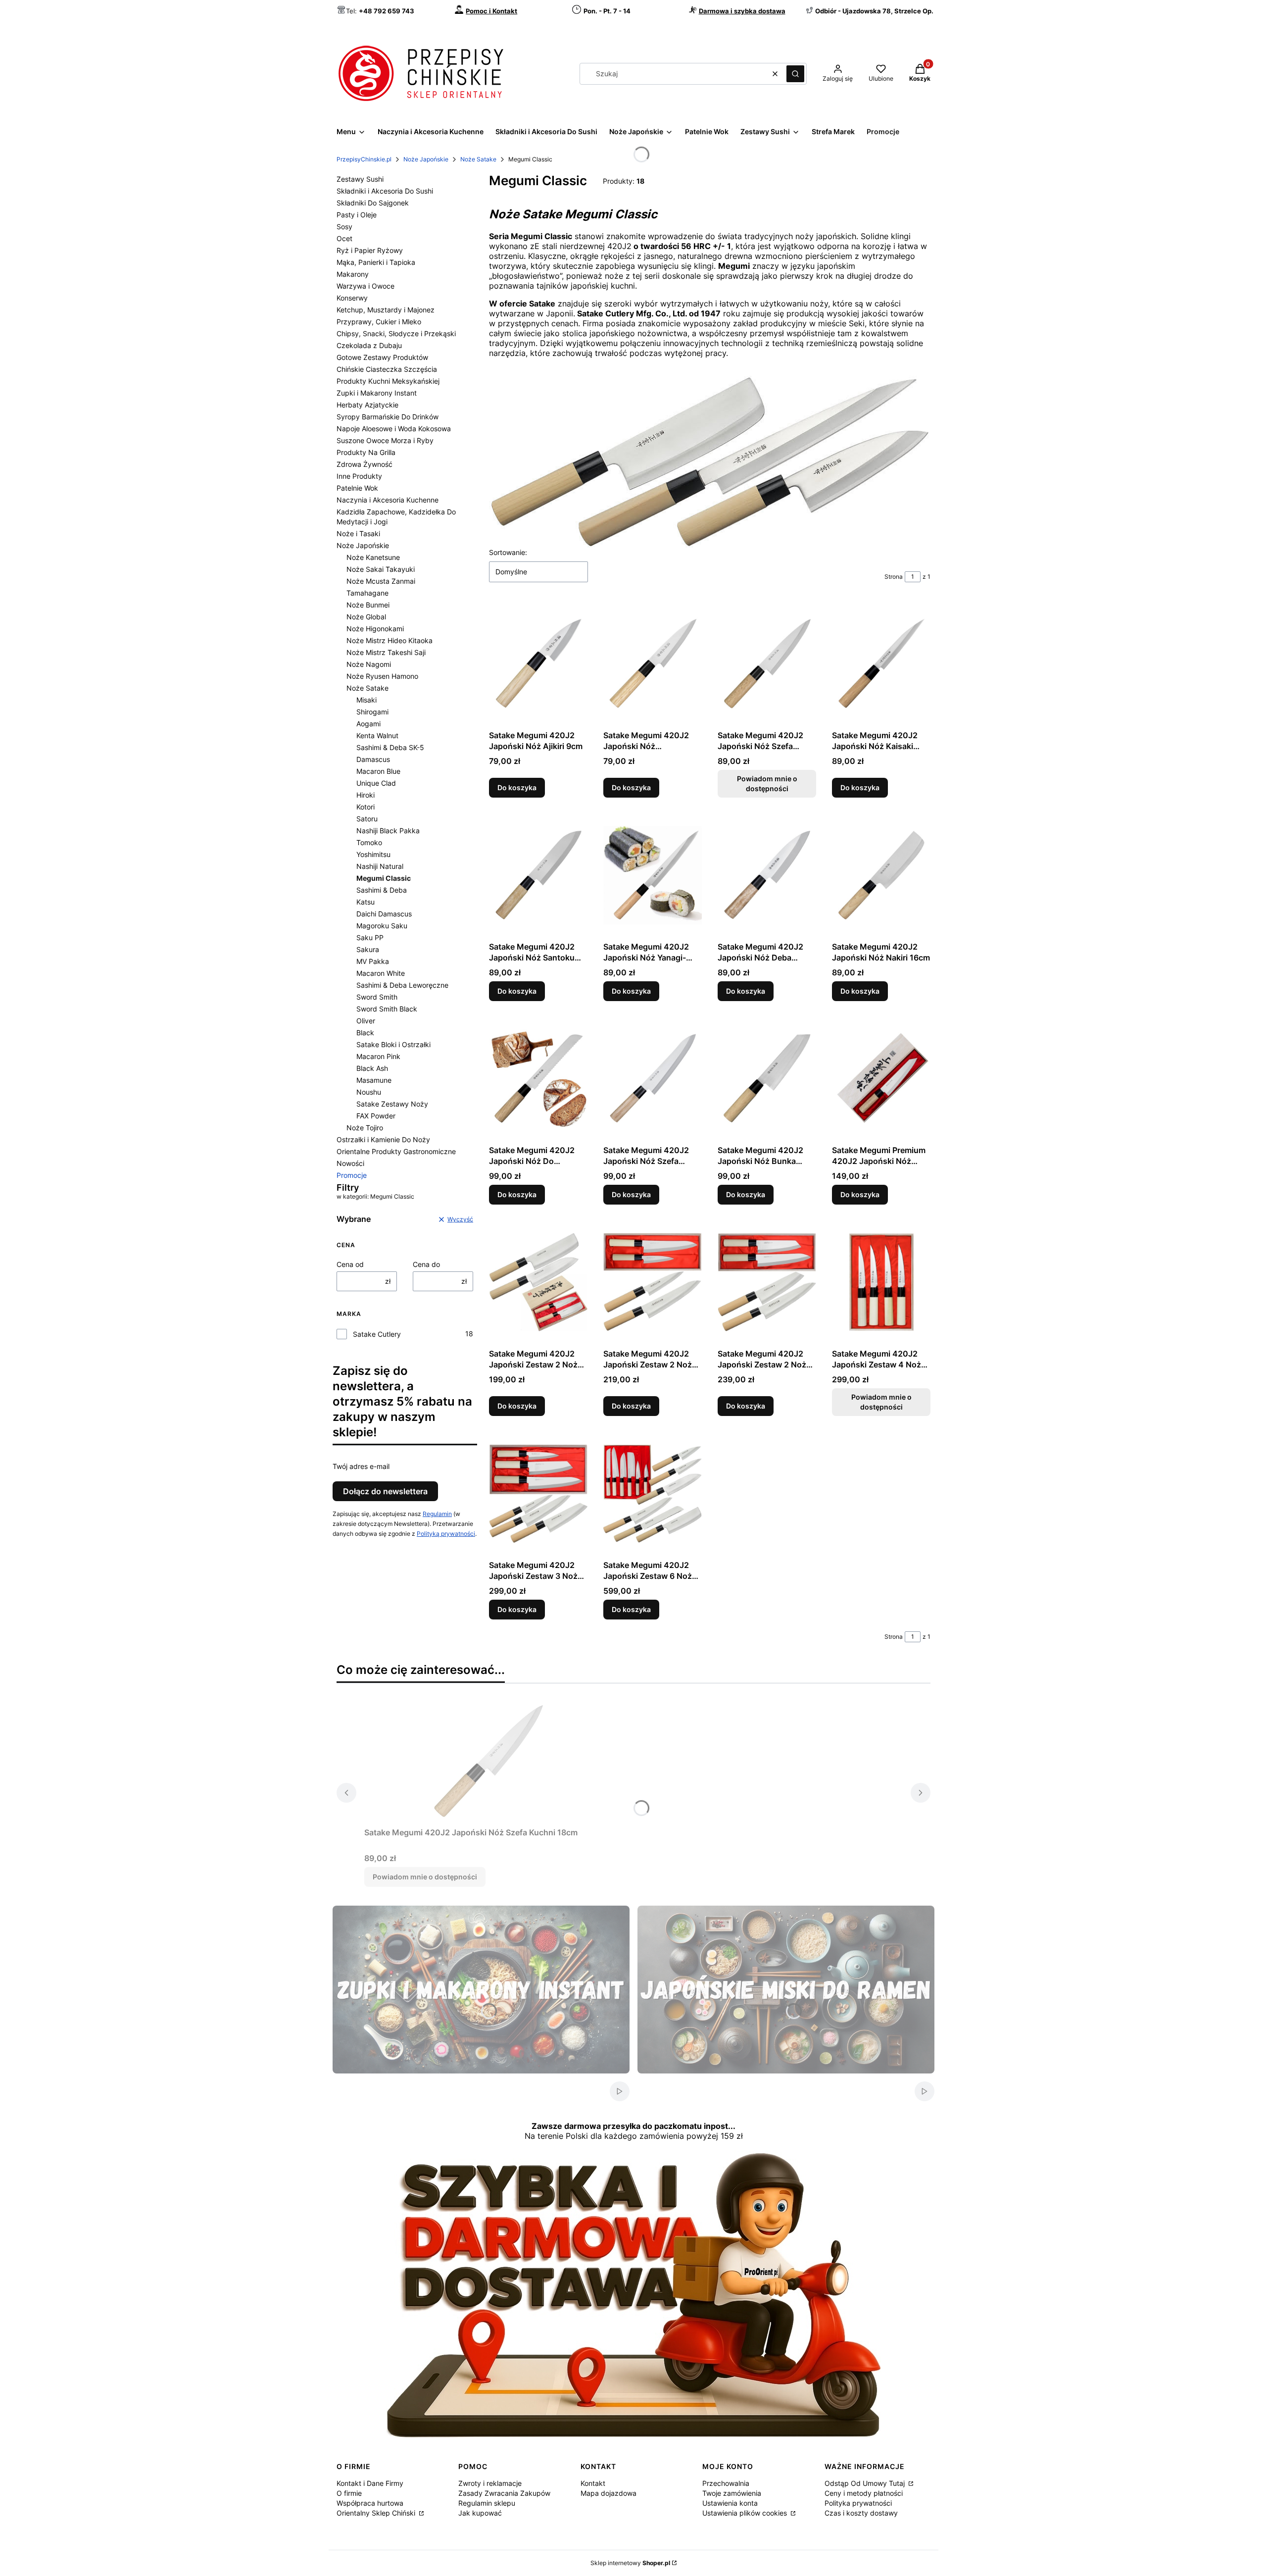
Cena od (350, 1264)
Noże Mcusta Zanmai (381, 581)
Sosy (344, 227)
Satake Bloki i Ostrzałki (393, 1044)
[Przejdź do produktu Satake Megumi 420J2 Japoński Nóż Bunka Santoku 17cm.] (767, 1079)
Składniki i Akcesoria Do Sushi (385, 191)
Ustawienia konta (730, 2503)
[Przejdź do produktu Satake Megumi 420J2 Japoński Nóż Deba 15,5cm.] (767, 875)
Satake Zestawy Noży (392, 1104)
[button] (795, 74)
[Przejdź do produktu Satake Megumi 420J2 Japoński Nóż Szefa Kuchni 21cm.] (653, 1079)
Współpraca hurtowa (370, 2503)
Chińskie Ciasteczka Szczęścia (387, 369)
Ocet (344, 238)
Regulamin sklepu (487, 2503)
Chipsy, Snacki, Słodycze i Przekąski (396, 333)
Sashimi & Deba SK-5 (390, 747)
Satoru (367, 819)
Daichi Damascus (384, 914)
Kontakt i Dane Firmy (370, 2483)
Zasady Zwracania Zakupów (504, 2493)
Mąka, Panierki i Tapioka (376, 262)
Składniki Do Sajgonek (373, 203)
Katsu (365, 902)
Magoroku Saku (382, 926)
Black (365, 1033)
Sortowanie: (508, 552)
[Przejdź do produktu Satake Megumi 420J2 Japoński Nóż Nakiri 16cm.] (881, 875)
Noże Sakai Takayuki (381, 569)
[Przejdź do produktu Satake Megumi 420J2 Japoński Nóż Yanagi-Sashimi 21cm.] (653, 875)
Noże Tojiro (365, 1128)
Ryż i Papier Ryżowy (370, 250)
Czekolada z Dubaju (369, 345)
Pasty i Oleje (357, 215)
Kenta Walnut (377, 735)
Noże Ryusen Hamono (382, 676)
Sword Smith (377, 997)
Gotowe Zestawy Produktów (382, 357)
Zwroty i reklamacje (490, 2483)
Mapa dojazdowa (609, 2493)
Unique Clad (376, 783)
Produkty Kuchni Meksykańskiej (388, 381)
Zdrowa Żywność (365, 464)
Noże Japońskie (426, 159)
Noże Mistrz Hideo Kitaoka (390, 640)
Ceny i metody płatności (864, 2493)
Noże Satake (478, 159)
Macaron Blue (378, 771)
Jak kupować (480, 2513)
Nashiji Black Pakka (388, 831)
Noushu (369, 1092)
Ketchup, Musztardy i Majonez (386, 310)
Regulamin (437, 1514)
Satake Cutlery (377, 1334)
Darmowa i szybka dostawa (742, 11)
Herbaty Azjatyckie (367, 405)
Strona (894, 577)
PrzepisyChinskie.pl (364, 159)
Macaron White (381, 973)
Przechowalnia (726, 2483)
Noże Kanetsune (373, 557)
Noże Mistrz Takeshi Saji (386, 652)
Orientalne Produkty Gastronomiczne (396, 1151)
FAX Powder (376, 1116)
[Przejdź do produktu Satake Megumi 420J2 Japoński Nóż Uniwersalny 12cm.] (653, 664)
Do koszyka (517, 787)
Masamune (374, 1080)
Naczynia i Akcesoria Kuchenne (388, 500)
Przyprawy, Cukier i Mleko (379, 322)
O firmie (349, 2493)
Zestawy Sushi (360, 179)
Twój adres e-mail (361, 1466)
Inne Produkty (359, 476)
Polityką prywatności (446, 1534)
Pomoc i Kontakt (491, 11)
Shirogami (372, 712)
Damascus (373, 759)
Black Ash (372, 1068)
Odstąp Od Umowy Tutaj (866, 2483)
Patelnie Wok (357, 488)
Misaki (366, 700)
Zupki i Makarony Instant (377, 393)
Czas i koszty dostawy (861, 2513)
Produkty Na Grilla (366, 452)
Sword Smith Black (387, 1009)
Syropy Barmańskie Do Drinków (388, 417)
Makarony (353, 274)
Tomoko (369, 842)
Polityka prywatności (858, 2503)
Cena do (426, 1264)
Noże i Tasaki (358, 533)
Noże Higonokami (375, 629)
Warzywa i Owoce (365, 286)
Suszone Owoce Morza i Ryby (385, 440)
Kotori (365, 807)
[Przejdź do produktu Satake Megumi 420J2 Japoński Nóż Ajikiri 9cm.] (538, 664)
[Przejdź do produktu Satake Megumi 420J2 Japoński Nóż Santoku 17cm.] (538, 875)
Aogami (368, 724)
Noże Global (366, 617)
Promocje (352, 1175)
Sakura (368, 949)
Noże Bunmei (368, 605)
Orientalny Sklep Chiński (377, 2513)
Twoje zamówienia (732, 2493)
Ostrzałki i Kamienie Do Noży (383, 1139)
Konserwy (352, 298)
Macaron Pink (378, 1056)
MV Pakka (373, 961)
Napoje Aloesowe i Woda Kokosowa (394, 429)
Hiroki (365, 795)
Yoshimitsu (373, 854)
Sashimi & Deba (382, 890)
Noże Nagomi (369, 664)
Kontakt (593, 2483)
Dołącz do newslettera (385, 1491)
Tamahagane (367, 593)
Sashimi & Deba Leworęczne (402, 985)
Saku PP (370, 937)
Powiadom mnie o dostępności (767, 783)
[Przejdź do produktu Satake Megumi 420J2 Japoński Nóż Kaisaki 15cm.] (881, 664)
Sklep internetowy (630, 2563)
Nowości (350, 1163)
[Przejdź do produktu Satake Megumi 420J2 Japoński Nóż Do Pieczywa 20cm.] (538, 1079)
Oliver (366, 1021)
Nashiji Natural (380, 866)
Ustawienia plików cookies (746, 2513)
